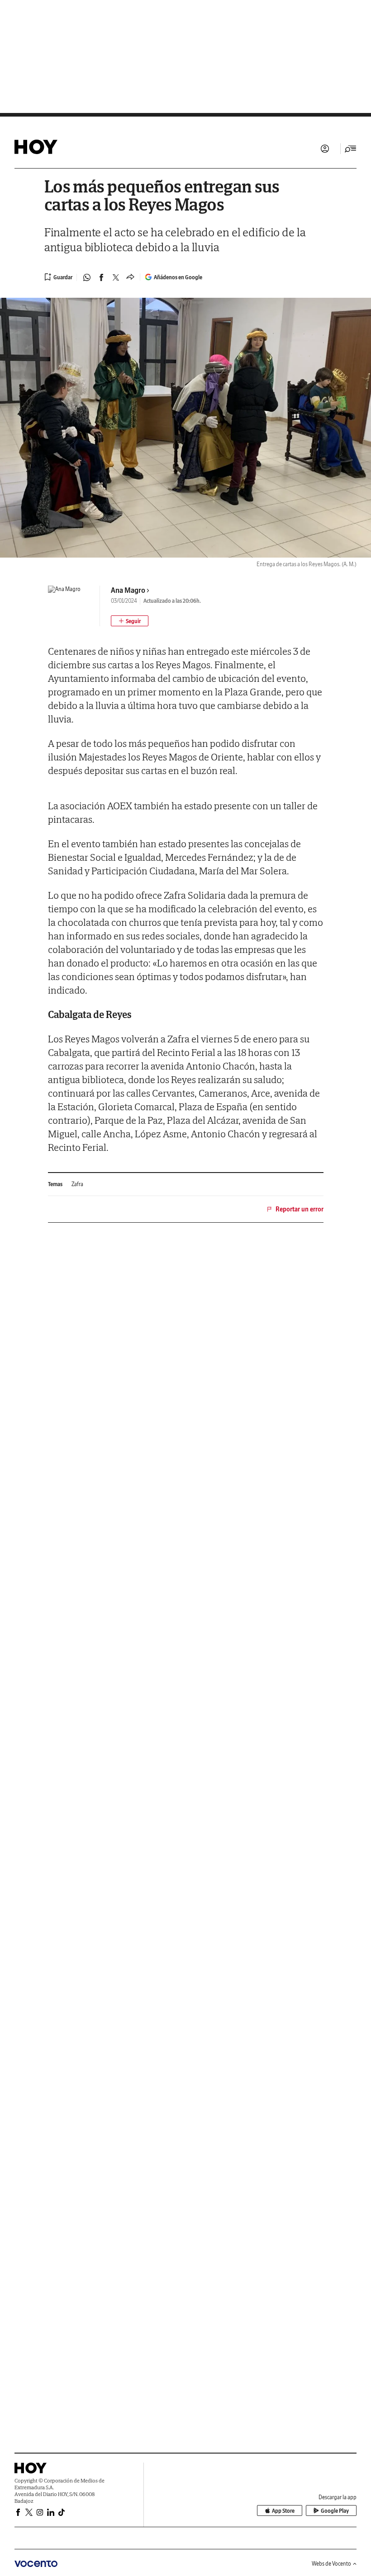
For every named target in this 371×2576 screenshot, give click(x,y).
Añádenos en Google (178, 277)
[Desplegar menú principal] (351, 149)
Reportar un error (300, 1209)
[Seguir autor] (130, 621)
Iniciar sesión (325, 149)
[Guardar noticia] (58, 277)
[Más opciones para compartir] (130, 277)
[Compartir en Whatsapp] (87, 277)
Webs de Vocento (331, 2564)
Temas (55, 1184)
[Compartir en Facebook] (101, 277)
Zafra (77, 1184)
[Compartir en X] (116, 277)
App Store (283, 2511)
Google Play (335, 2511)
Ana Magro (128, 590)
